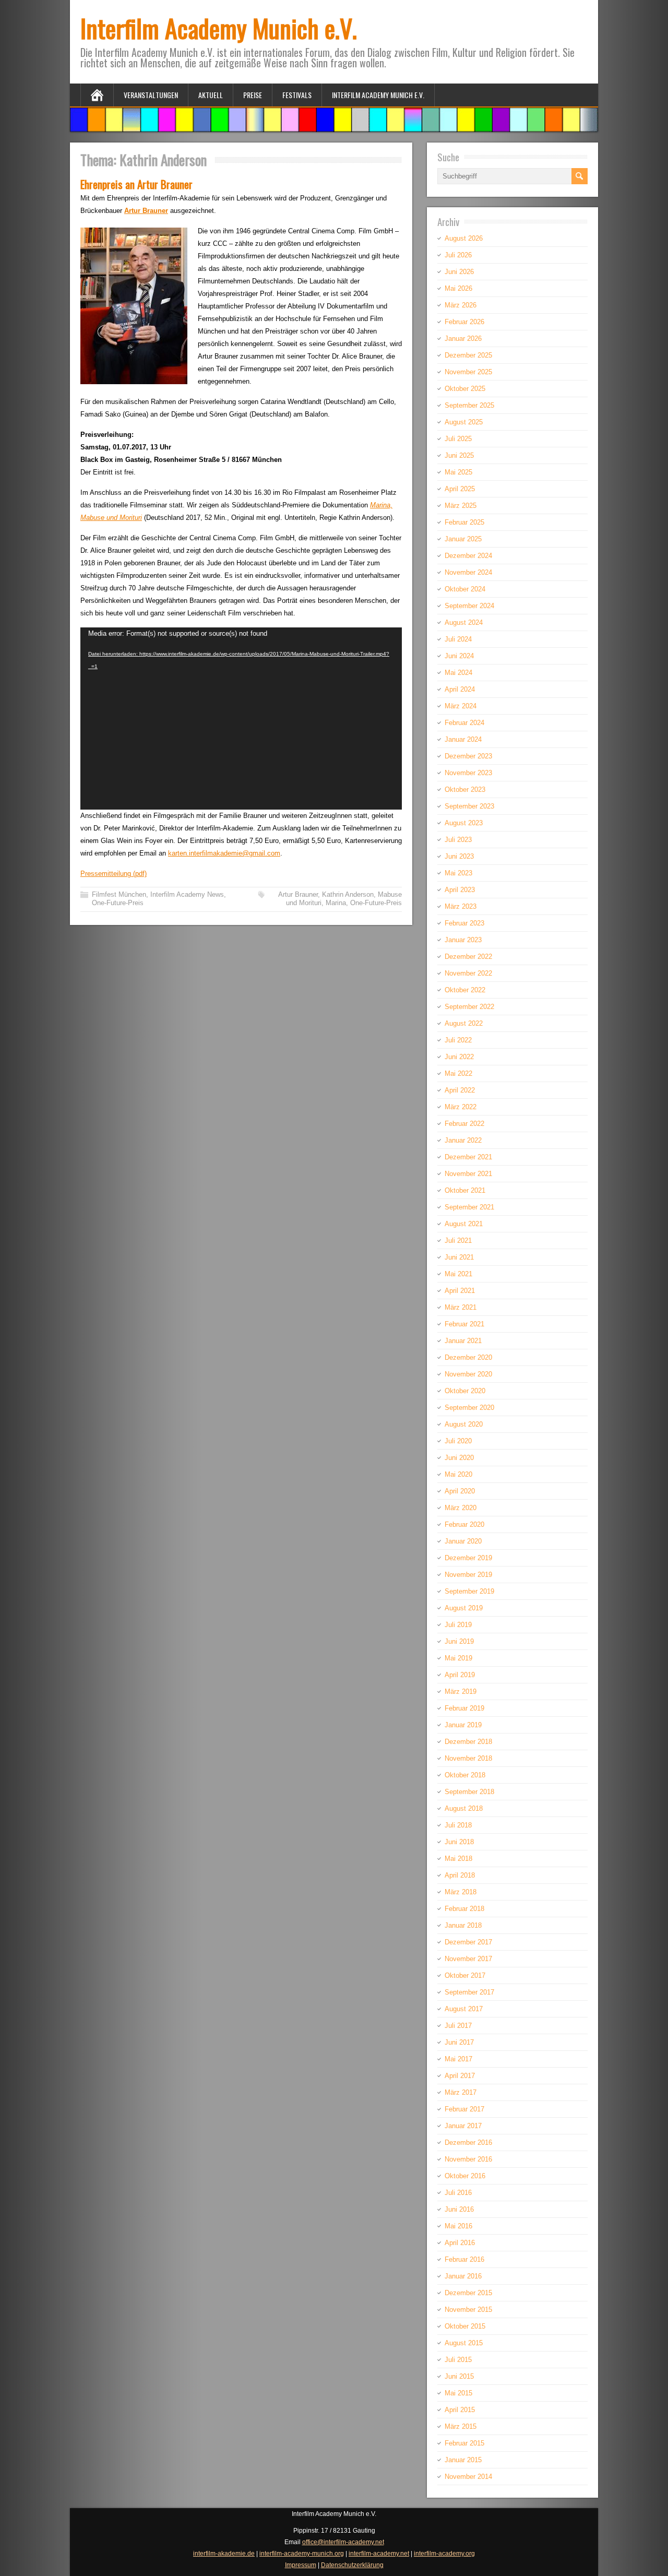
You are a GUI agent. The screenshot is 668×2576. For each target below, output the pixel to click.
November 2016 (468, 2159)
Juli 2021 (458, 1240)
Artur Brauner (298, 894)
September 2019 (469, 1591)
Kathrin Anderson (348, 894)
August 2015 (464, 2343)
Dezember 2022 (468, 957)
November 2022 (468, 973)
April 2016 (460, 2243)
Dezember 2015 (468, 2293)
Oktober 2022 (465, 990)
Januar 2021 (463, 1341)
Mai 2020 (458, 1474)
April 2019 (460, 1675)
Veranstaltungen (151, 95)
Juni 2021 (459, 1257)
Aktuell (211, 95)
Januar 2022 (463, 1140)
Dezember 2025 (468, 355)
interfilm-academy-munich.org (302, 2554)
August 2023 (464, 823)
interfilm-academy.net (379, 2554)
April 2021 (460, 1291)
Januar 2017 (463, 2126)
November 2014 (468, 2477)
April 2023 (460, 890)
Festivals (297, 95)
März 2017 (461, 2092)
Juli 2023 (458, 840)
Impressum (301, 2565)
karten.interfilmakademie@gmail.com (224, 853)
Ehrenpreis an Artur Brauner (136, 184)
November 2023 (468, 773)
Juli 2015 (458, 2360)
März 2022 (461, 1107)
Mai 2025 (458, 472)
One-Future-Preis (118, 903)
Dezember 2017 (468, 1942)
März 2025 (461, 506)
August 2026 (464, 238)
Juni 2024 (459, 656)
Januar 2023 (463, 940)
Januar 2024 (463, 739)
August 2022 (464, 1023)
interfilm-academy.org (444, 2554)
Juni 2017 (459, 2042)
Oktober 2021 (465, 1190)
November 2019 (468, 1575)
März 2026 (461, 305)
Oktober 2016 (465, 2176)
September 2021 (469, 1207)
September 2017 (469, 1992)
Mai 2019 (458, 1658)
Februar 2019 (464, 1708)
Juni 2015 (459, 2376)
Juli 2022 (458, 1040)
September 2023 (469, 806)
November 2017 (468, 1959)
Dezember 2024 (468, 556)
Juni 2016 (459, 2209)
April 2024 (460, 689)
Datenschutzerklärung (352, 2565)
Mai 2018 (458, 1859)
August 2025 (464, 422)
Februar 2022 (464, 1124)
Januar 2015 (463, 2460)
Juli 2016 (458, 2193)
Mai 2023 (458, 873)
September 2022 (469, 1007)
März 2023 (461, 906)
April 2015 (460, 2410)
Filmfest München (119, 894)
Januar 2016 (463, 2276)
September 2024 (469, 606)
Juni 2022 (459, 1057)
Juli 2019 (458, 1625)
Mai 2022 (458, 1073)
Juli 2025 (458, 439)
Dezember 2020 (468, 1357)
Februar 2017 (464, 2109)
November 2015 (468, 2310)
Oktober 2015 (465, 2326)
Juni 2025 (459, 455)
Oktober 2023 (465, 790)
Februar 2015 (464, 2443)
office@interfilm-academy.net (343, 2542)
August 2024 (464, 622)
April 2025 (460, 489)
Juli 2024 (458, 639)
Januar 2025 (463, 539)
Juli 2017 (458, 2026)
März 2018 (461, 1892)
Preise (253, 95)
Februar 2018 (464, 1909)
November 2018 (468, 1758)
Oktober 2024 (465, 589)
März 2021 (461, 1307)
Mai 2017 (458, 2059)
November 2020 (468, 1374)
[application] (241, 719)
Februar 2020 (464, 1524)
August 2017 (464, 2009)
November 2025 (468, 372)
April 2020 (460, 1491)
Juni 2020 (459, 1458)
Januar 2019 (463, 1725)
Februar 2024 (464, 723)
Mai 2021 (458, 1274)
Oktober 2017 (465, 1975)
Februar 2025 (464, 522)
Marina (336, 903)
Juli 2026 (458, 255)
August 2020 (464, 1424)
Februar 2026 (464, 322)
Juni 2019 (459, 1641)
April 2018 (460, 1875)
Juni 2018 (459, 1842)
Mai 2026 (458, 288)
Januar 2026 (463, 339)
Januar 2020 (463, 1541)
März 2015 (461, 2426)
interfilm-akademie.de (224, 2554)
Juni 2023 (459, 856)
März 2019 (461, 1691)
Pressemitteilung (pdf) (114, 874)
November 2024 (468, 572)
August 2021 (464, 1224)
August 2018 (464, 1808)
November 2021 (468, 1174)
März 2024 (461, 706)
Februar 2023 (464, 923)
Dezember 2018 (468, 1742)
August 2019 (464, 1608)
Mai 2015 (458, 2393)
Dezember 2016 (468, 2142)
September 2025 (469, 405)
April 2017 (460, 2076)
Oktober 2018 (465, 1775)
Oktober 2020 (465, 1391)
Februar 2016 (464, 2259)
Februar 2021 (464, 1324)
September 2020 (469, 1408)
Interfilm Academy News (187, 894)
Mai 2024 (458, 673)
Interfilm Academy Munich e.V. (219, 28)
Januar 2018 (463, 1925)
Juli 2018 (458, 1825)
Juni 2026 (459, 272)
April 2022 (460, 1090)
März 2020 (461, 1508)
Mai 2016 (458, 2226)
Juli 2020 (458, 1441)
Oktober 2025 (465, 389)
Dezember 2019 (468, 1558)
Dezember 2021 (468, 1157)
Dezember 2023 (468, 756)
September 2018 (469, 1792)
